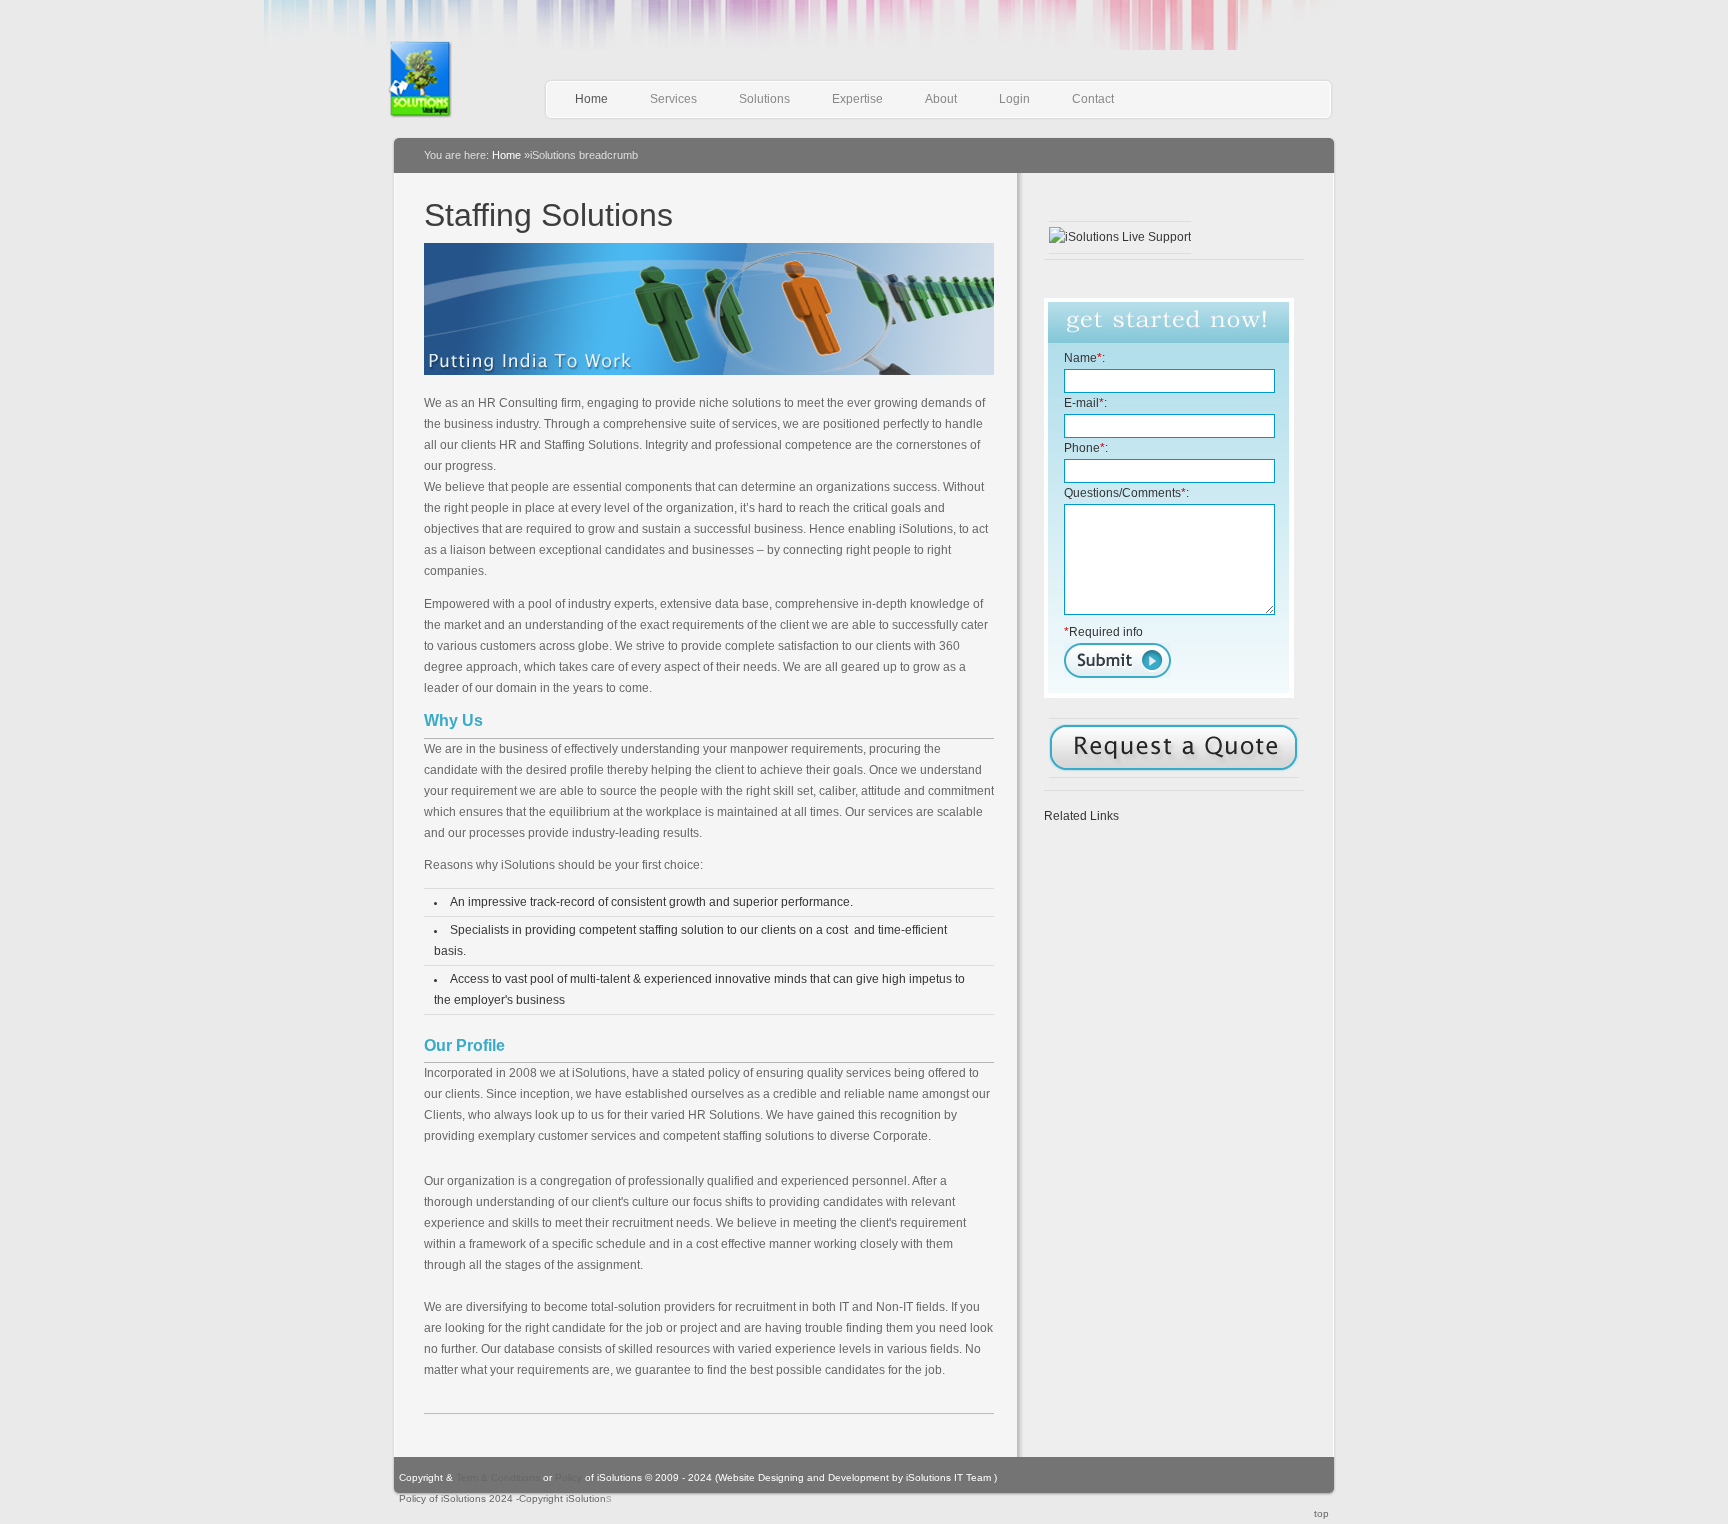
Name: (1084, 358)
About (941, 99)
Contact (1093, 99)
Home (591, 99)
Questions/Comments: (1126, 493)
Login (1014, 99)
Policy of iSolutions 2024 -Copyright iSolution (502, 1498)
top (1321, 1513)
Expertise (857, 99)
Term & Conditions (499, 1477)
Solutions (764, 99)
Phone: (1086, 448)
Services (673, 99)
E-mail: (1085, 403)
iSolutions (446, 79)
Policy (567, 1477)
